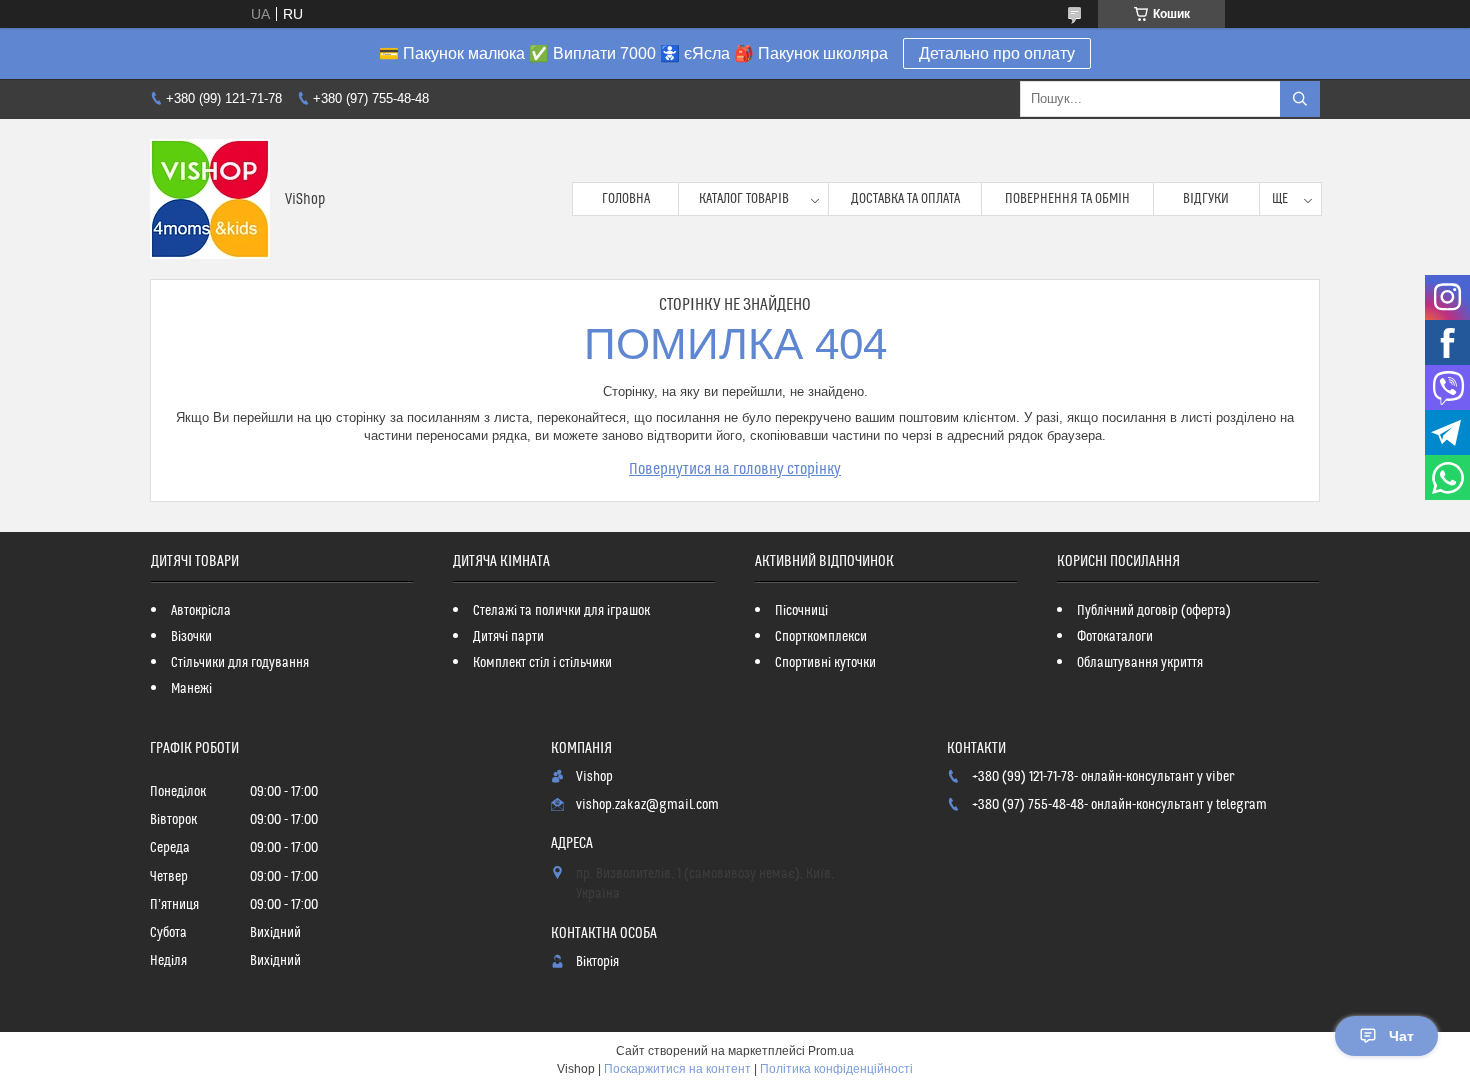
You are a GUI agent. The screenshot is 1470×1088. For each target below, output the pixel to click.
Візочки (191, 637)
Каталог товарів (744, 199)
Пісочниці (801, 611)
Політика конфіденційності (836, 1069)
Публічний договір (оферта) (1154, 611)
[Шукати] (1300, 99)
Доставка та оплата (905, 199)
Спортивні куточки (825, 663)
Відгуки (1206, 199)
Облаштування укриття (1140, 663)
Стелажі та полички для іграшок (561, 611)
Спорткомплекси (821, 637)
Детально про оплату (997, 53)
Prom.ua (831, 1051)
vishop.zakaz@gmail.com (647, 805)
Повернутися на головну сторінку (735, 469)
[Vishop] (210, 199)
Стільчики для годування (240, 663)
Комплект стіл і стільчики (542, 663)
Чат (1401, 1036)
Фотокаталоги (1115, 637)
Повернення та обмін (1067, 199)
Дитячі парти (508, 637)
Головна (626, 199)
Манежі (191, 689)
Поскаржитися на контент (677, 1069)
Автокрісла (201, 611)
